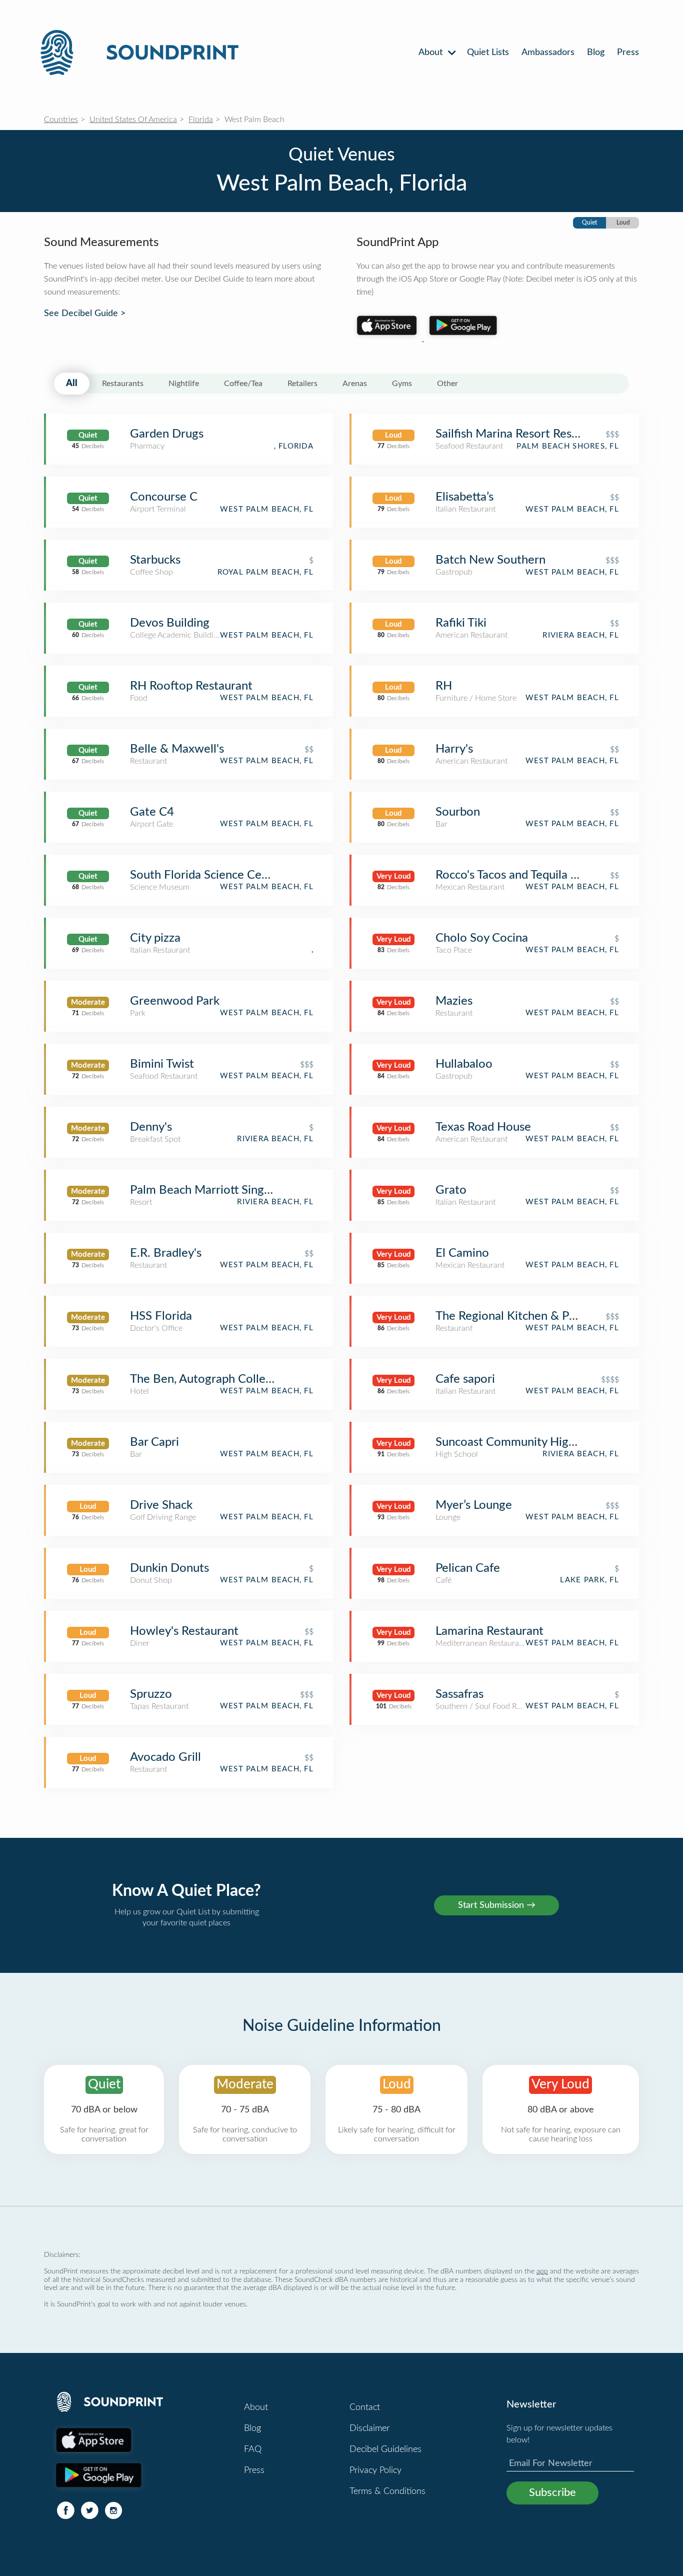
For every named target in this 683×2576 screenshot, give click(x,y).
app (542, 2271)
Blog (596, 53)
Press (628, 53)
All (72, 384)
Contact (365, 2407)
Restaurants (123, 384)
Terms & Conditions (387, 2491)
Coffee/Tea (243, 384)
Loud (623, 223)
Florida (201, 120)
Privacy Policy (375, 2470)
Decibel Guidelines (385, 2449)
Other (447, 384)
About (432, 53)
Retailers (302, 384)
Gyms (402, 384)
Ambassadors (548, 53)
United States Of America (133, 120)
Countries (61, 120)
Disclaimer (369, 2428)
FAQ (253, 2449)
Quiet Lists (488, 53)
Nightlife (184, 384)
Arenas (355, 384)
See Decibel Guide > (85, 314)
